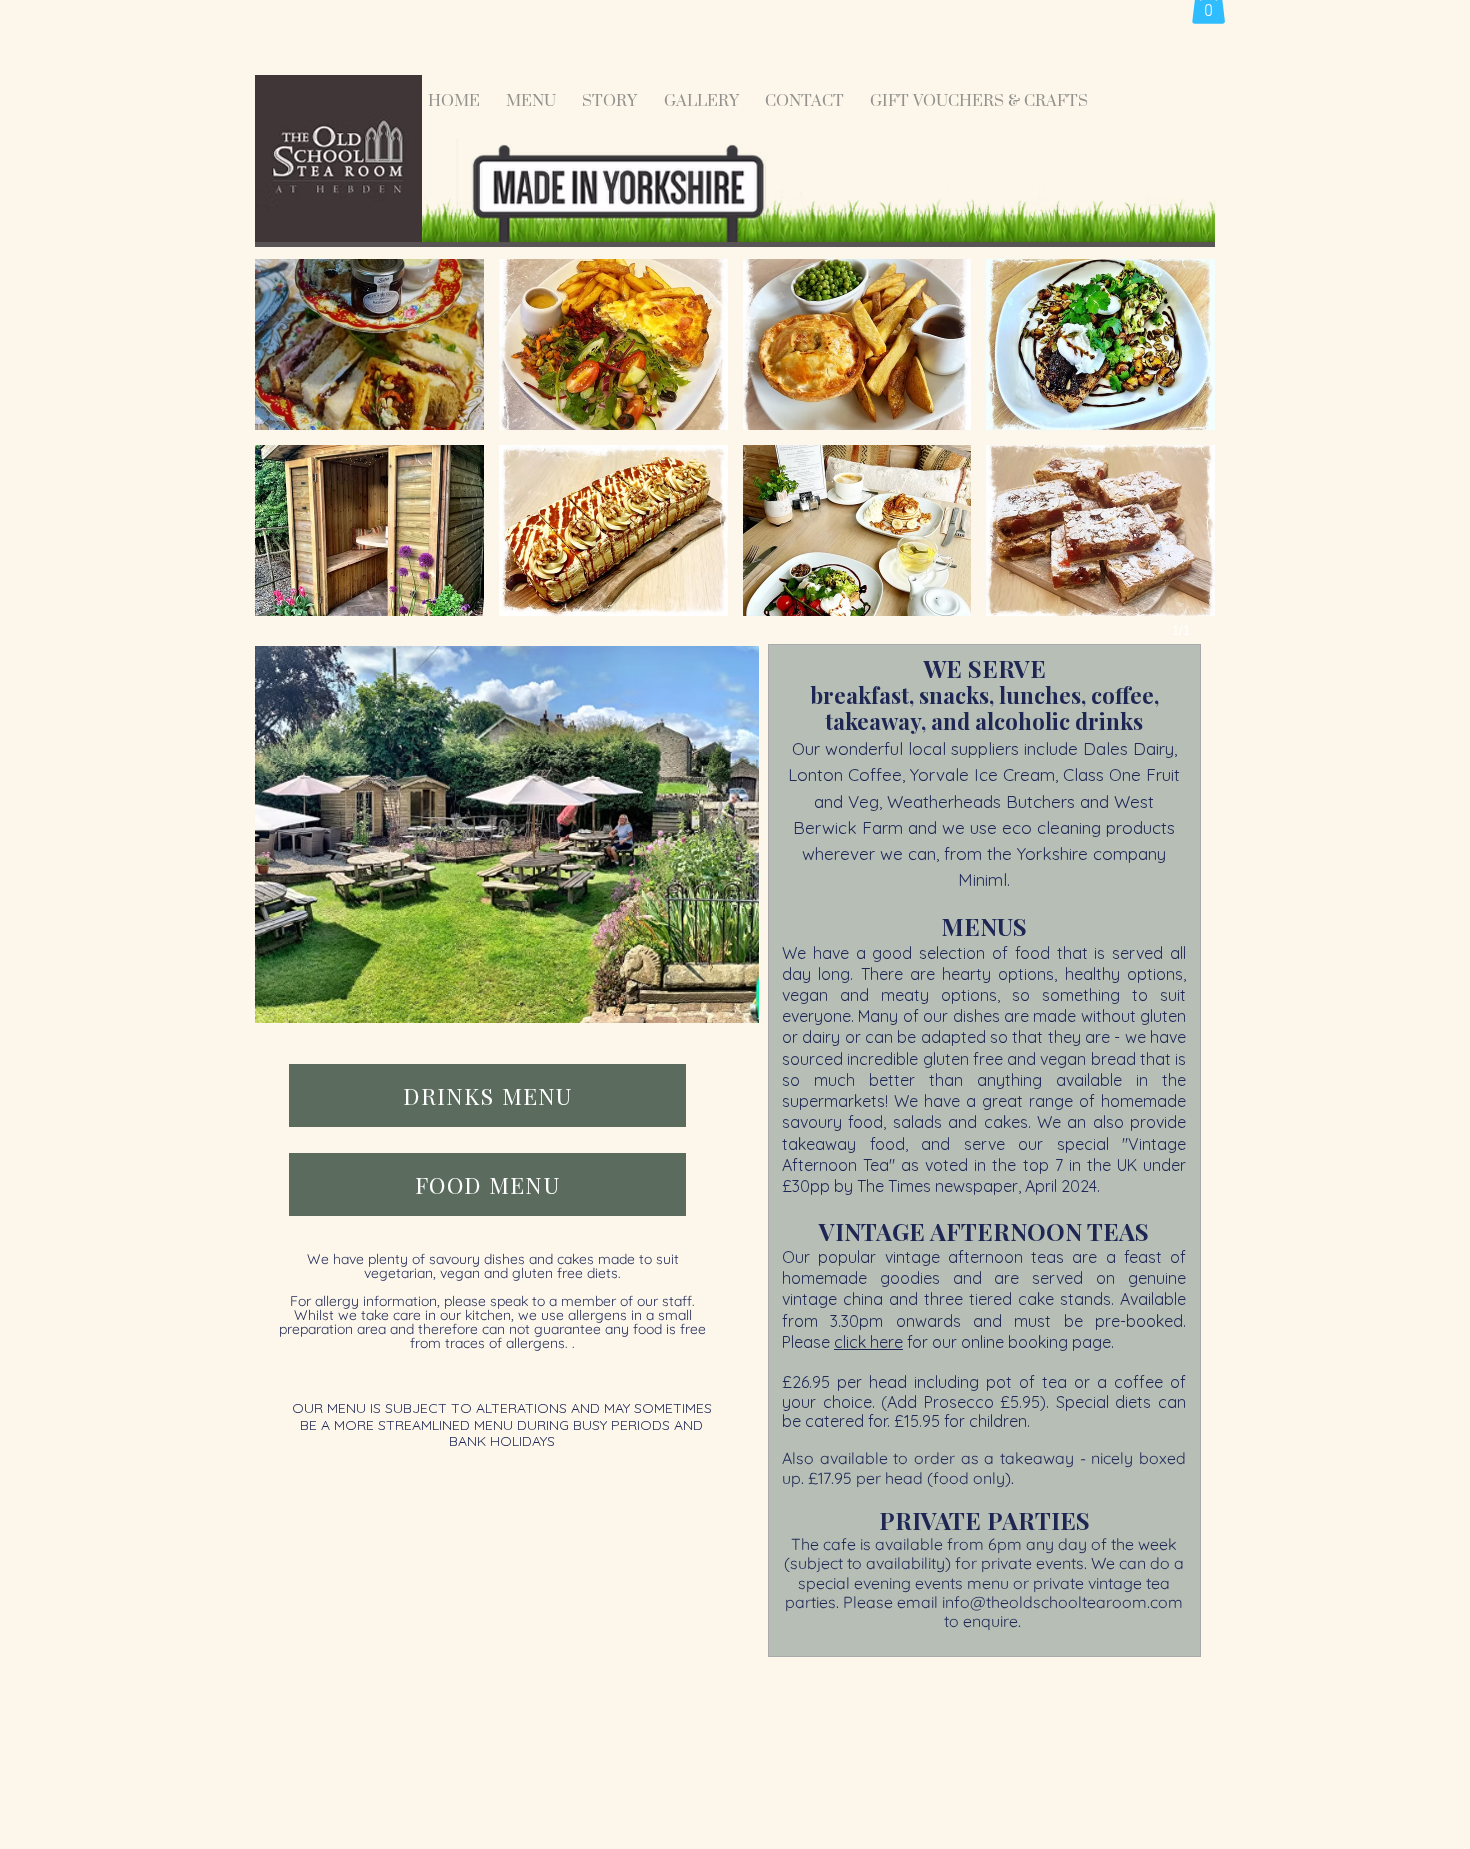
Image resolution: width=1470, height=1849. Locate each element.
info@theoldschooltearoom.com (1062, 1602)
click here (868, 1342)
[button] (369, 344)
